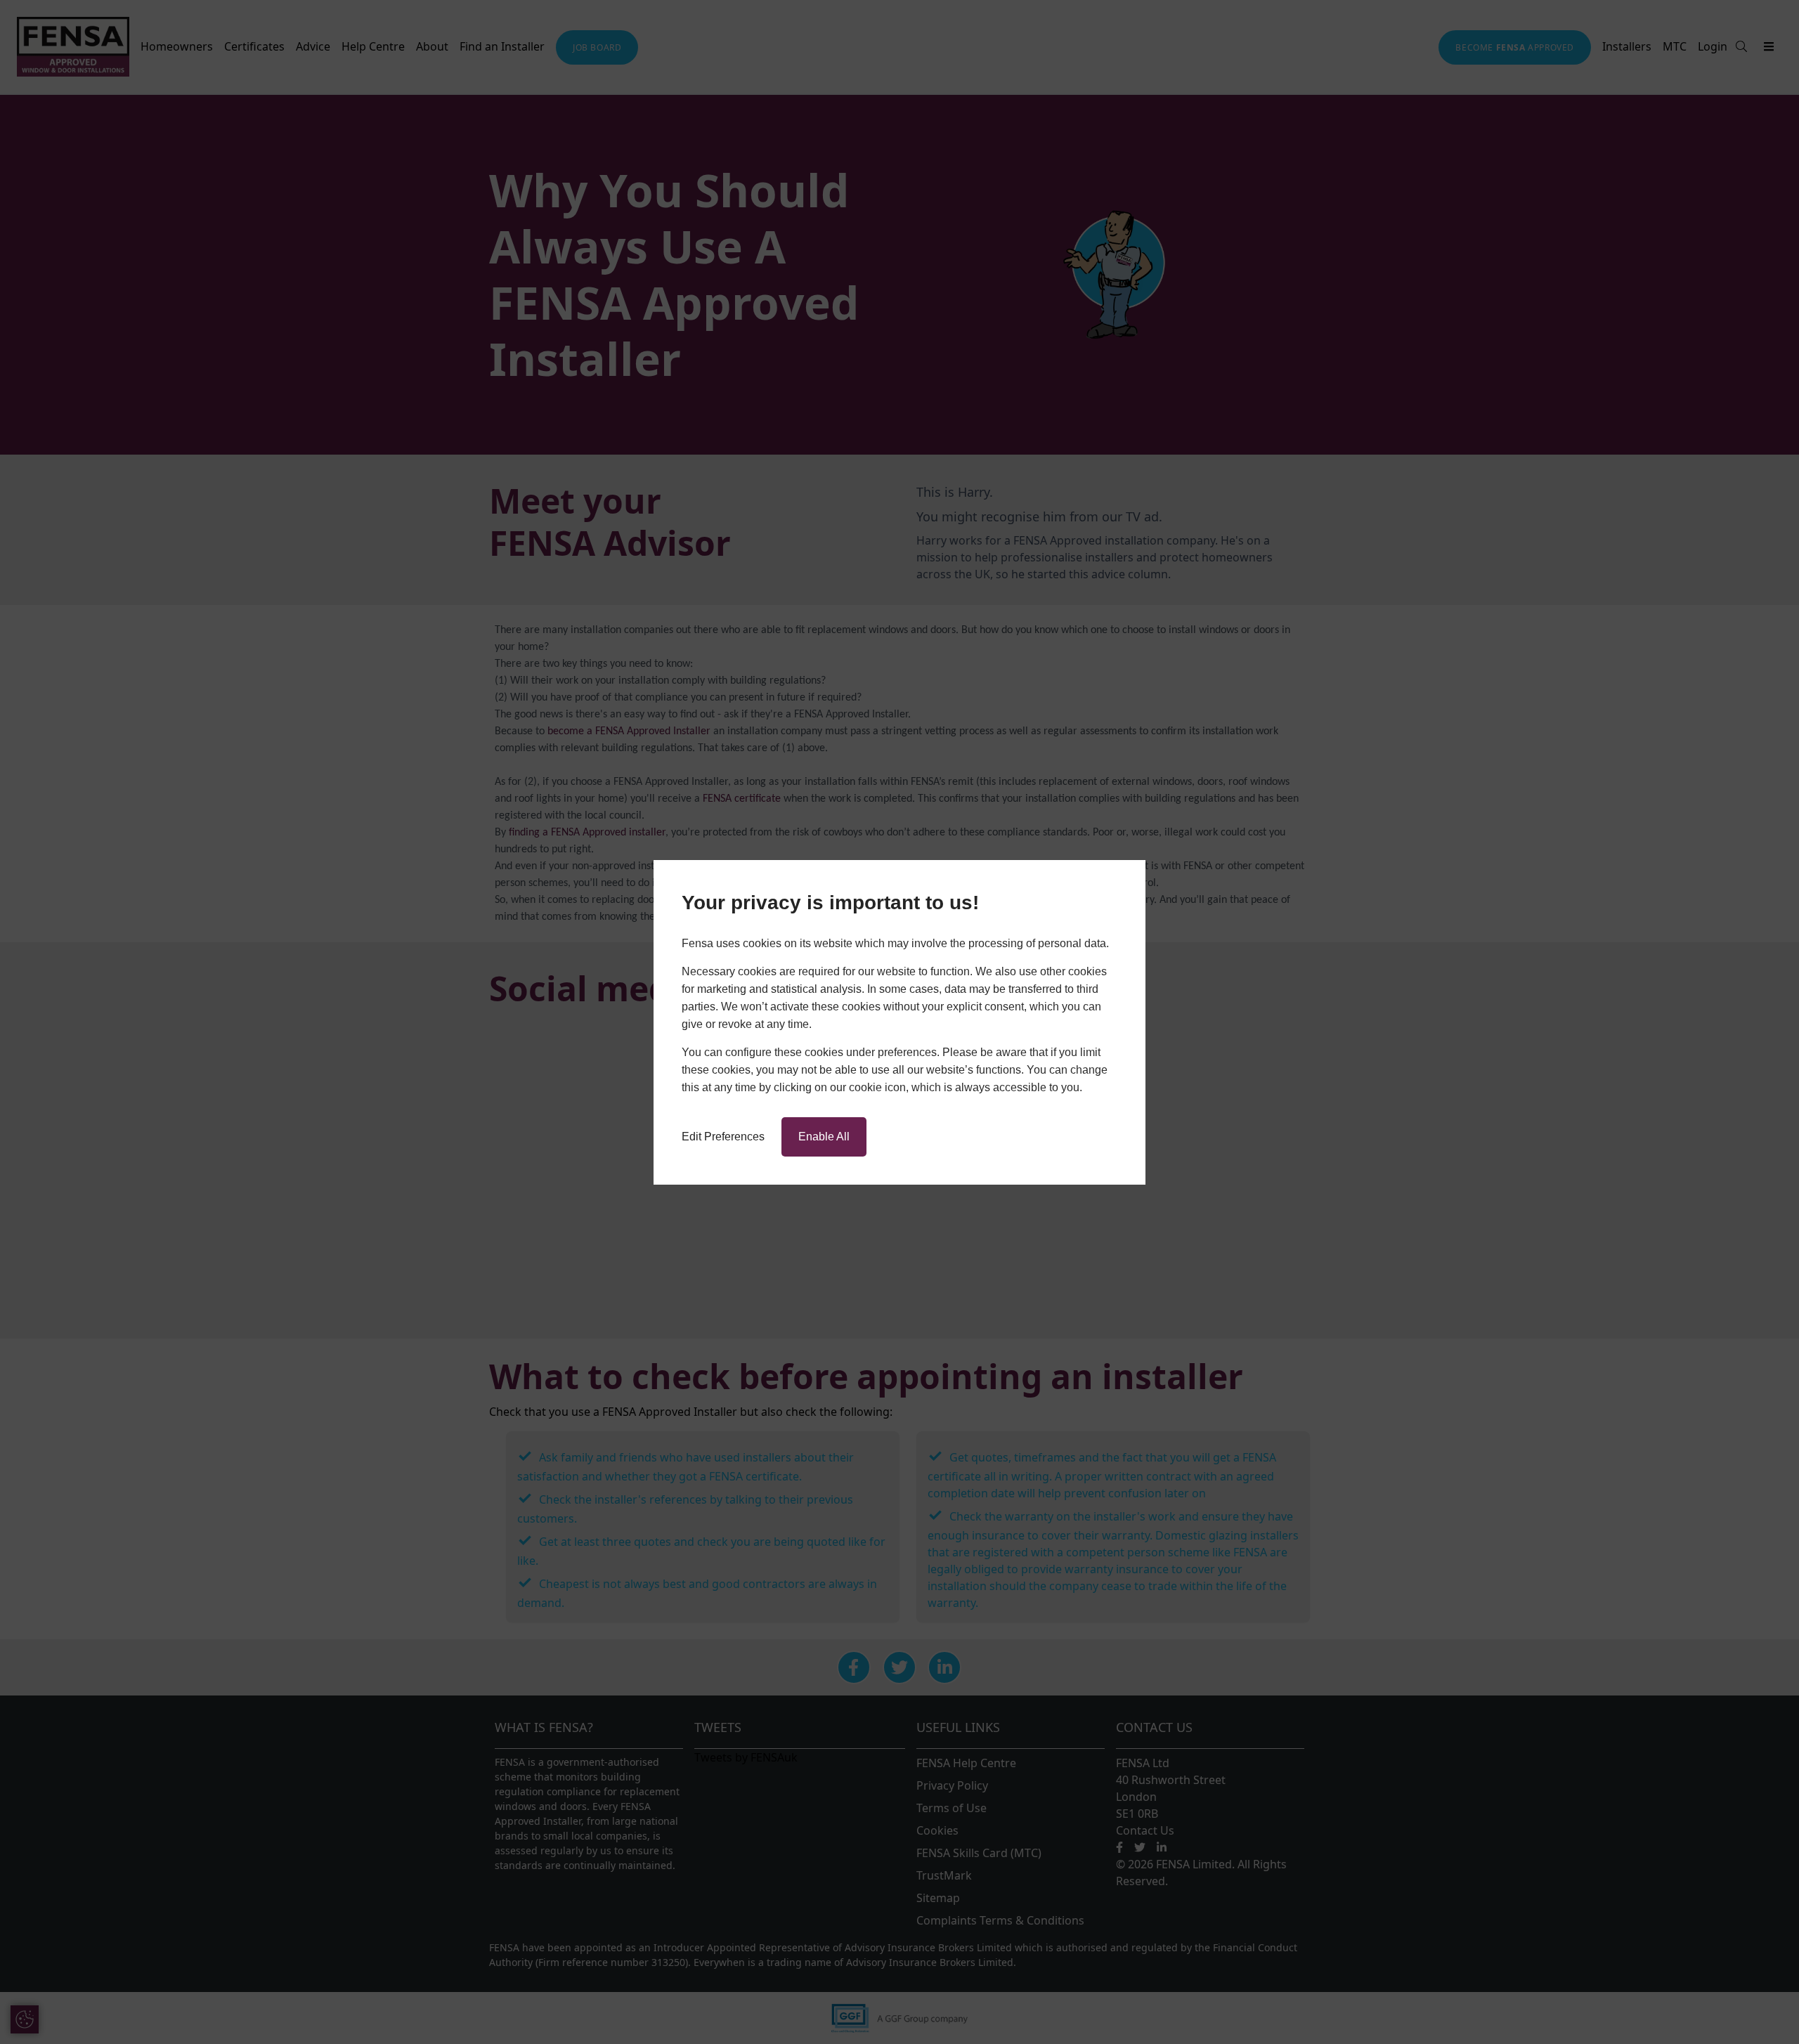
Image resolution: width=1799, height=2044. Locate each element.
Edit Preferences (723, 1137)
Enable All (824, 1137)
